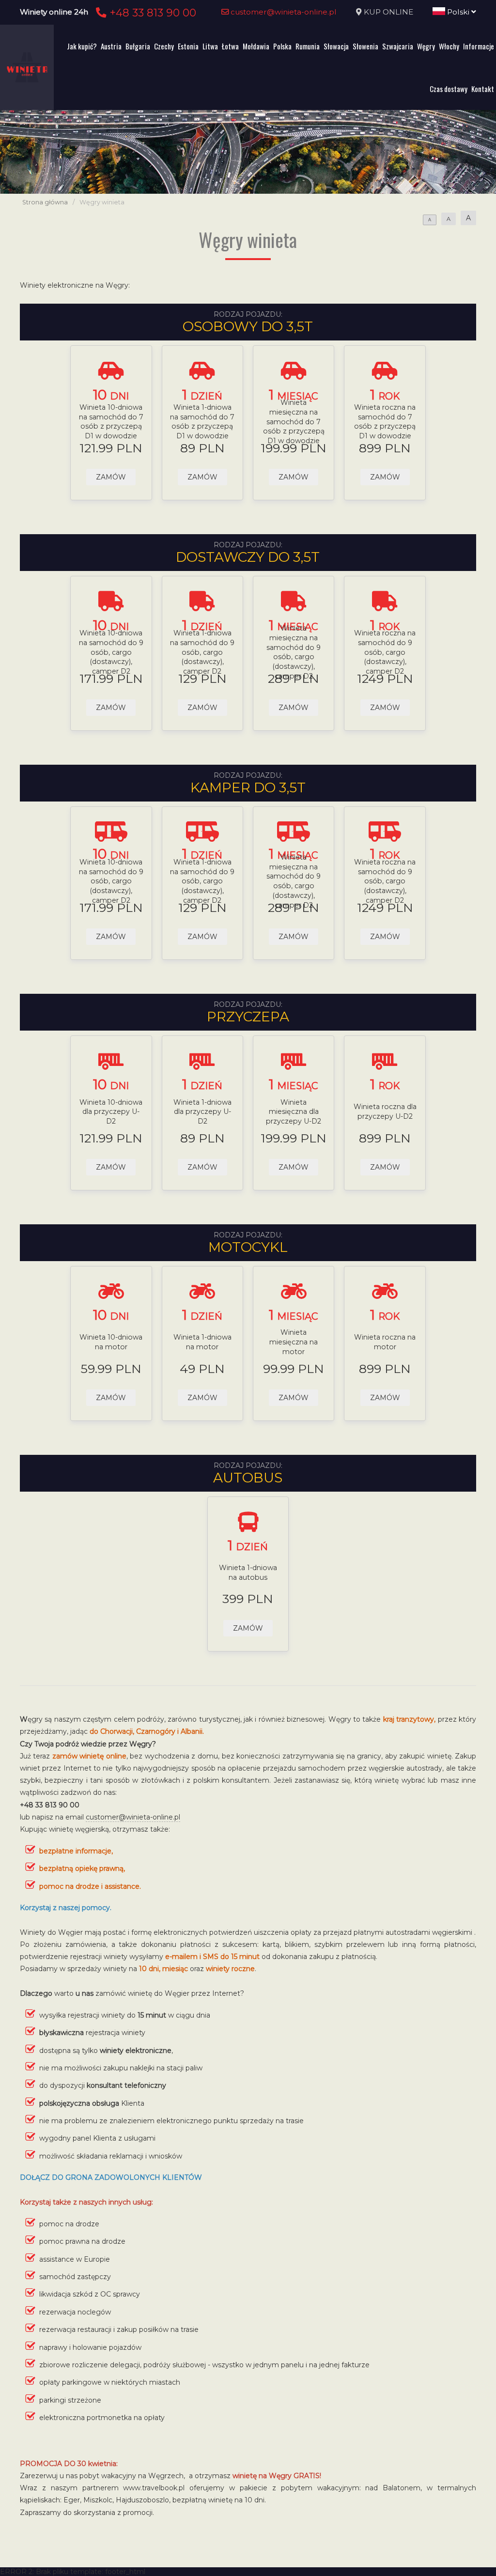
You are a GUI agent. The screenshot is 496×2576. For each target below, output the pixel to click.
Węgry (426, 46)
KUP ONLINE (388, 12)
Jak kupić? (82, 46)
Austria (111, 46)
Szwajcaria (398, 46)
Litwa (210, 46)
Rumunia (308, 46)
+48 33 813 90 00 (151, 13)
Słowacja (336, 46)
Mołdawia (256, 46)
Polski (458, 12)
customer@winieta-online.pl (283, 12)
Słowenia (365, 46)
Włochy (449, 46)
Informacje (479, 46)
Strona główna (45, 202)
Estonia (188, 46)
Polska (282, 46)
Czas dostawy (449, 89)
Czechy (164, 46)
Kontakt (483, 89)
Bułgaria (138, 46)
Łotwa (230, 46)
